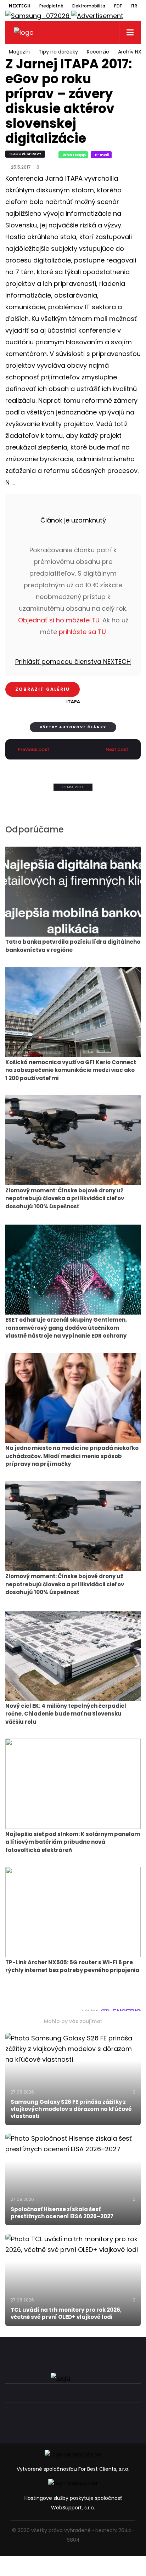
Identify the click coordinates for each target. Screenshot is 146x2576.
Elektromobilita (89, 6)
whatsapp (74, 155)
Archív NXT (131, 52)
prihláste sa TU (82, 632)
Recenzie (98, 52)
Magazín (19, 52)
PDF (118, 6)
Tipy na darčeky (58, 52)
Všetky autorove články (73, 727)
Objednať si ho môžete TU (59, 620)
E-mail (102, 155)
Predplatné (51, 6)
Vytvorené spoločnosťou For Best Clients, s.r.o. (73, 2469)
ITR (134, 6)
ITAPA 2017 (73, 787)
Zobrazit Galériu (43, 689)
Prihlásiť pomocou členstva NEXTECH (73, 662)
